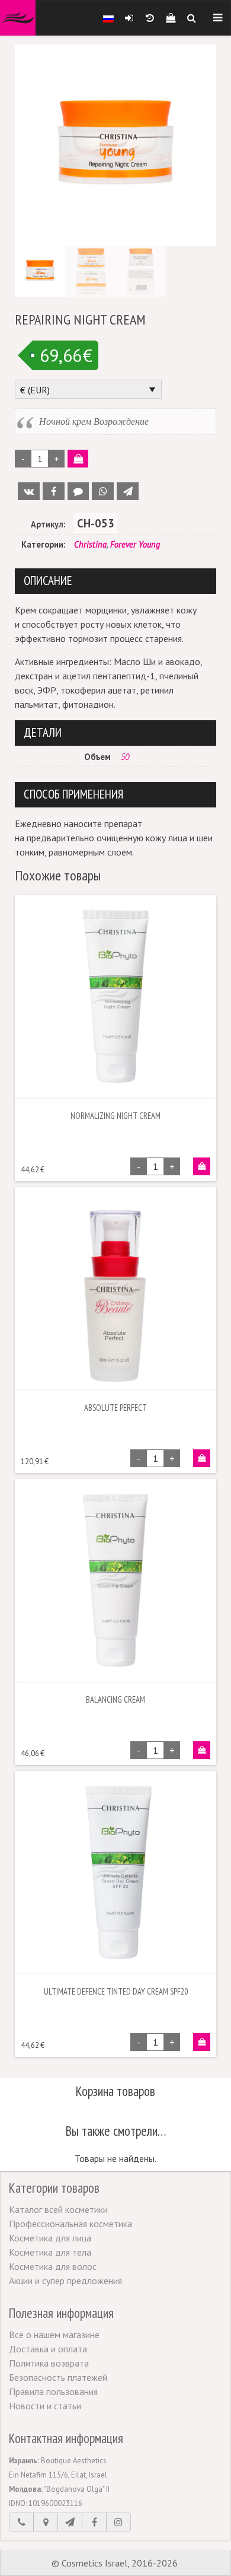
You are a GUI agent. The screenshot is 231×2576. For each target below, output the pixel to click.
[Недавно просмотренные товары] (150, 18)
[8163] (202, 1458)
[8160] (202, 2042)
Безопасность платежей (58, 2377)
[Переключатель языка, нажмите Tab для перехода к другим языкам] (108, 18)
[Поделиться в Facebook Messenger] (78, 491)
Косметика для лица (50, 2238)
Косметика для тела (50, 2252)
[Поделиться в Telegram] (128, 491)
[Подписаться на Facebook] (94, 2522)
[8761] (78, 459)
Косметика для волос (53, 2266)
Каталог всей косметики (58, 2209)
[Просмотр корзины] (170, 18)
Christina (90, 544)
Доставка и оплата (48, 2349)
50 (125, 757)
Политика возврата (49, 2363)
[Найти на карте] (46, 2522)
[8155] (202, 1166)
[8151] (202, 1750)
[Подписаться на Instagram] (118, 2522)
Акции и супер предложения (65, 2281)
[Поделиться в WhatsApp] (103, 491)
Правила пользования (53, 2391)
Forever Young (135, 544)
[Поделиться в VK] (29, 491)
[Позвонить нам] (21, 2522)
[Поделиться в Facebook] (54, 491)
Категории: (43, 544)
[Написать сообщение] (70, 2522)
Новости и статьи (45, 2406)
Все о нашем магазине (54, 2335)
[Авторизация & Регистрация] (129, 18)
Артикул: (48, 524)
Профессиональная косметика (70, 2224)
